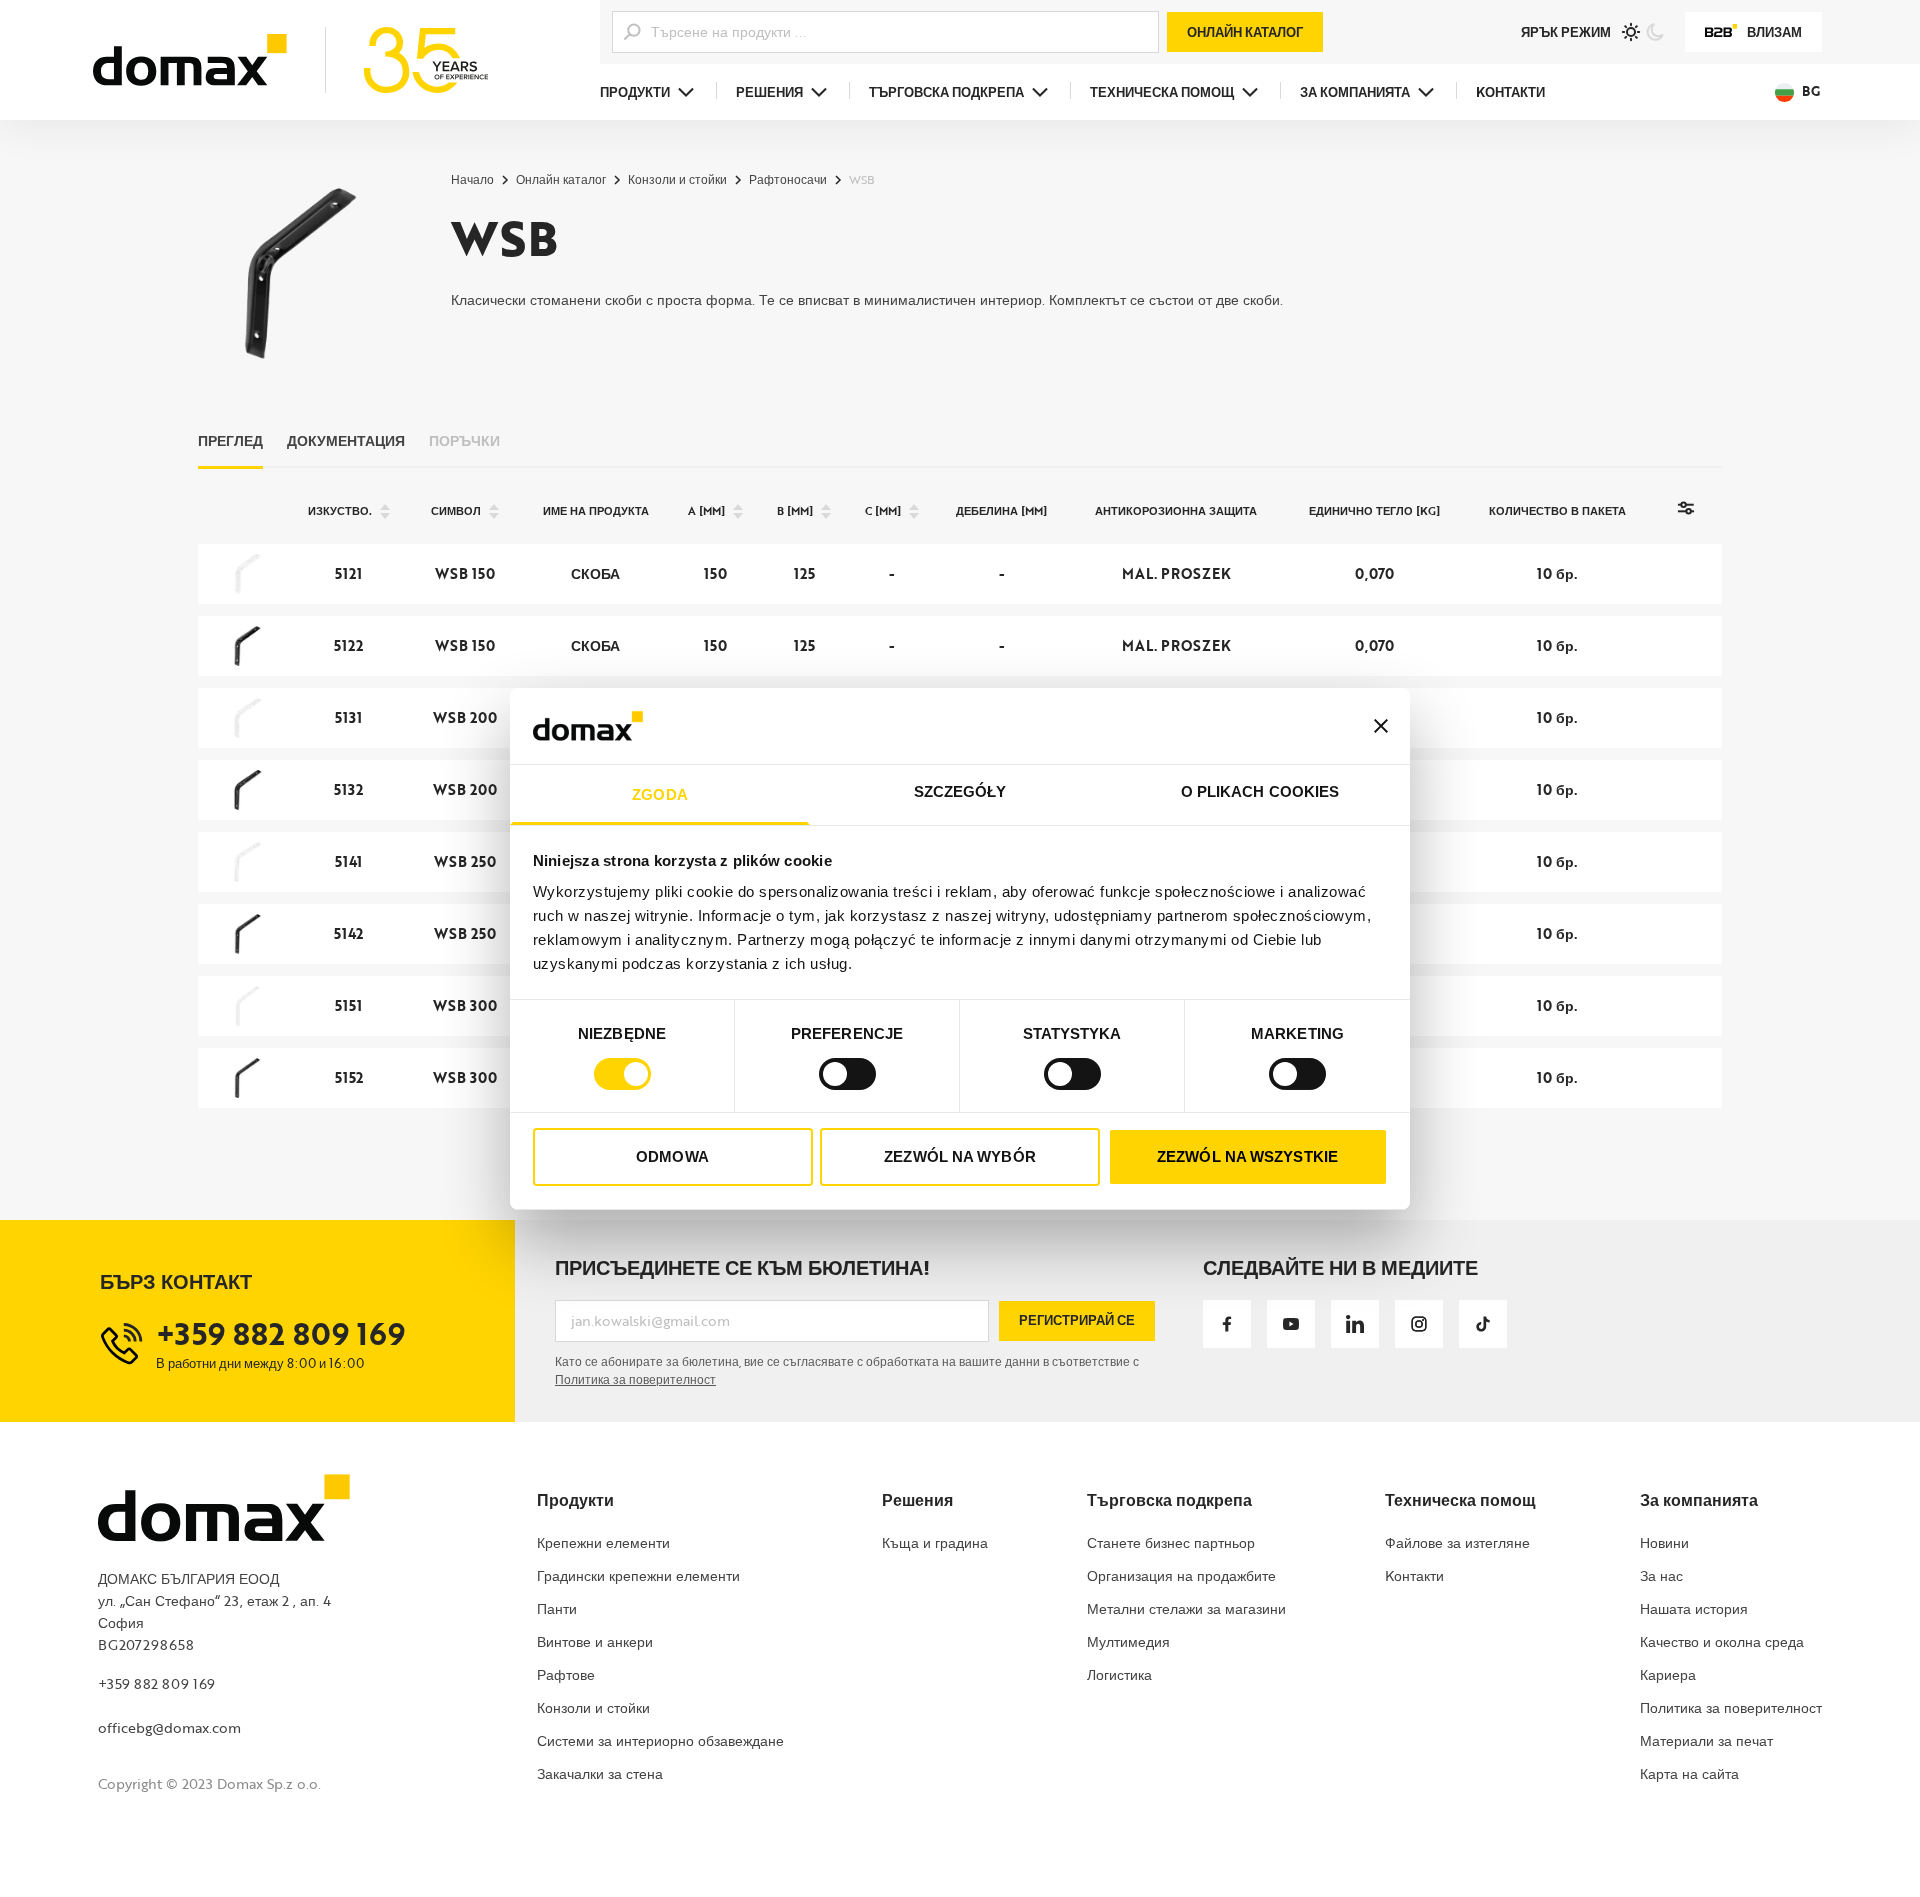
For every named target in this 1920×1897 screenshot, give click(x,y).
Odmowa (672, 1156)
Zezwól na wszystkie (1247, 1156)
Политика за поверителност (635, 1379)
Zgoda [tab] (660, 794)
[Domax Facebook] (1227, 1324)
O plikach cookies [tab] (1260, 791)
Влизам (1774, 32)
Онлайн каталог (1245, 32)
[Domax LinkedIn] (1355, 1324)
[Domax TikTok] (1483, 1324)
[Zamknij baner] (1381, 726)
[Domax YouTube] (1291, 1324)
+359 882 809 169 (156, 1683)
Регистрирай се (1077, 1320)
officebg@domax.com (169, 1727)
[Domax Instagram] (1419, 1324)
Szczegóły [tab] (960, 791)
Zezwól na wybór (960, 1156)
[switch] (847, 1074)
